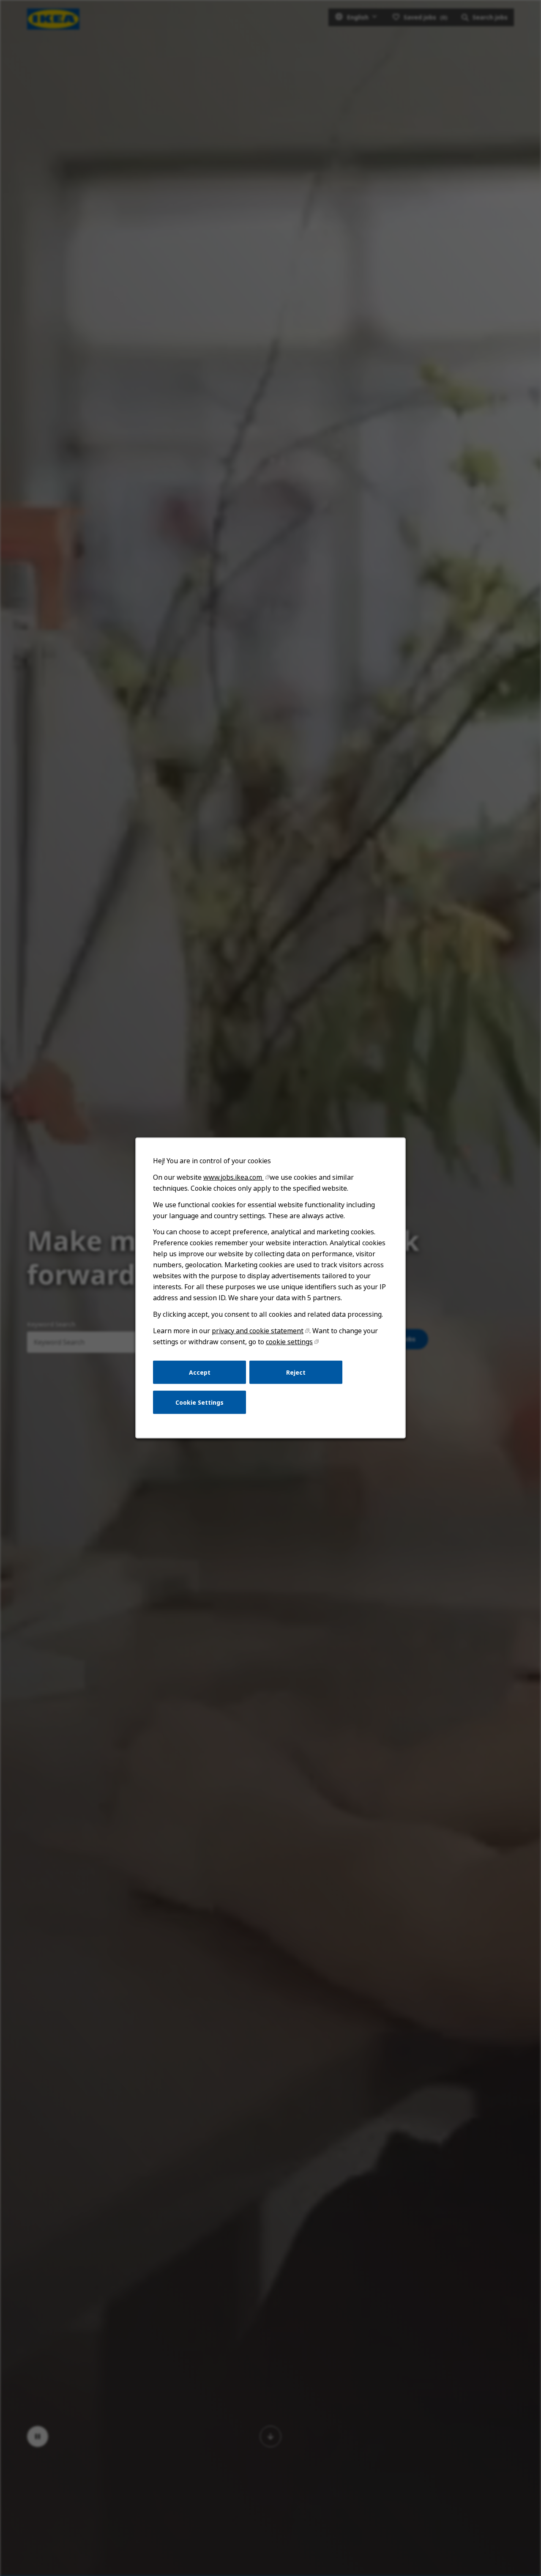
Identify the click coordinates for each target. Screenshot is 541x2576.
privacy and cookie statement (258, 1331)
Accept (200, 1372)
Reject (296, 1372)
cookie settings (289, 1342)
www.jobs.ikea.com (234, 1177)
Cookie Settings (199, 1402)
